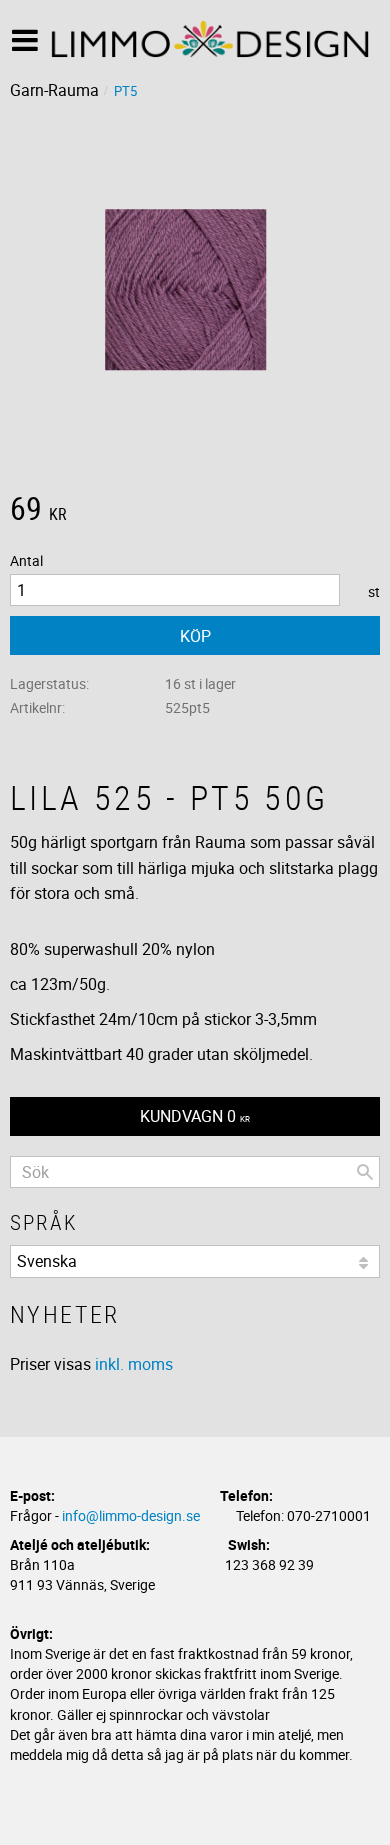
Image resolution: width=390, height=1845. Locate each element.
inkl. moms (134, 1364)
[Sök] (365, 1172)
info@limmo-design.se (131, 1515)
